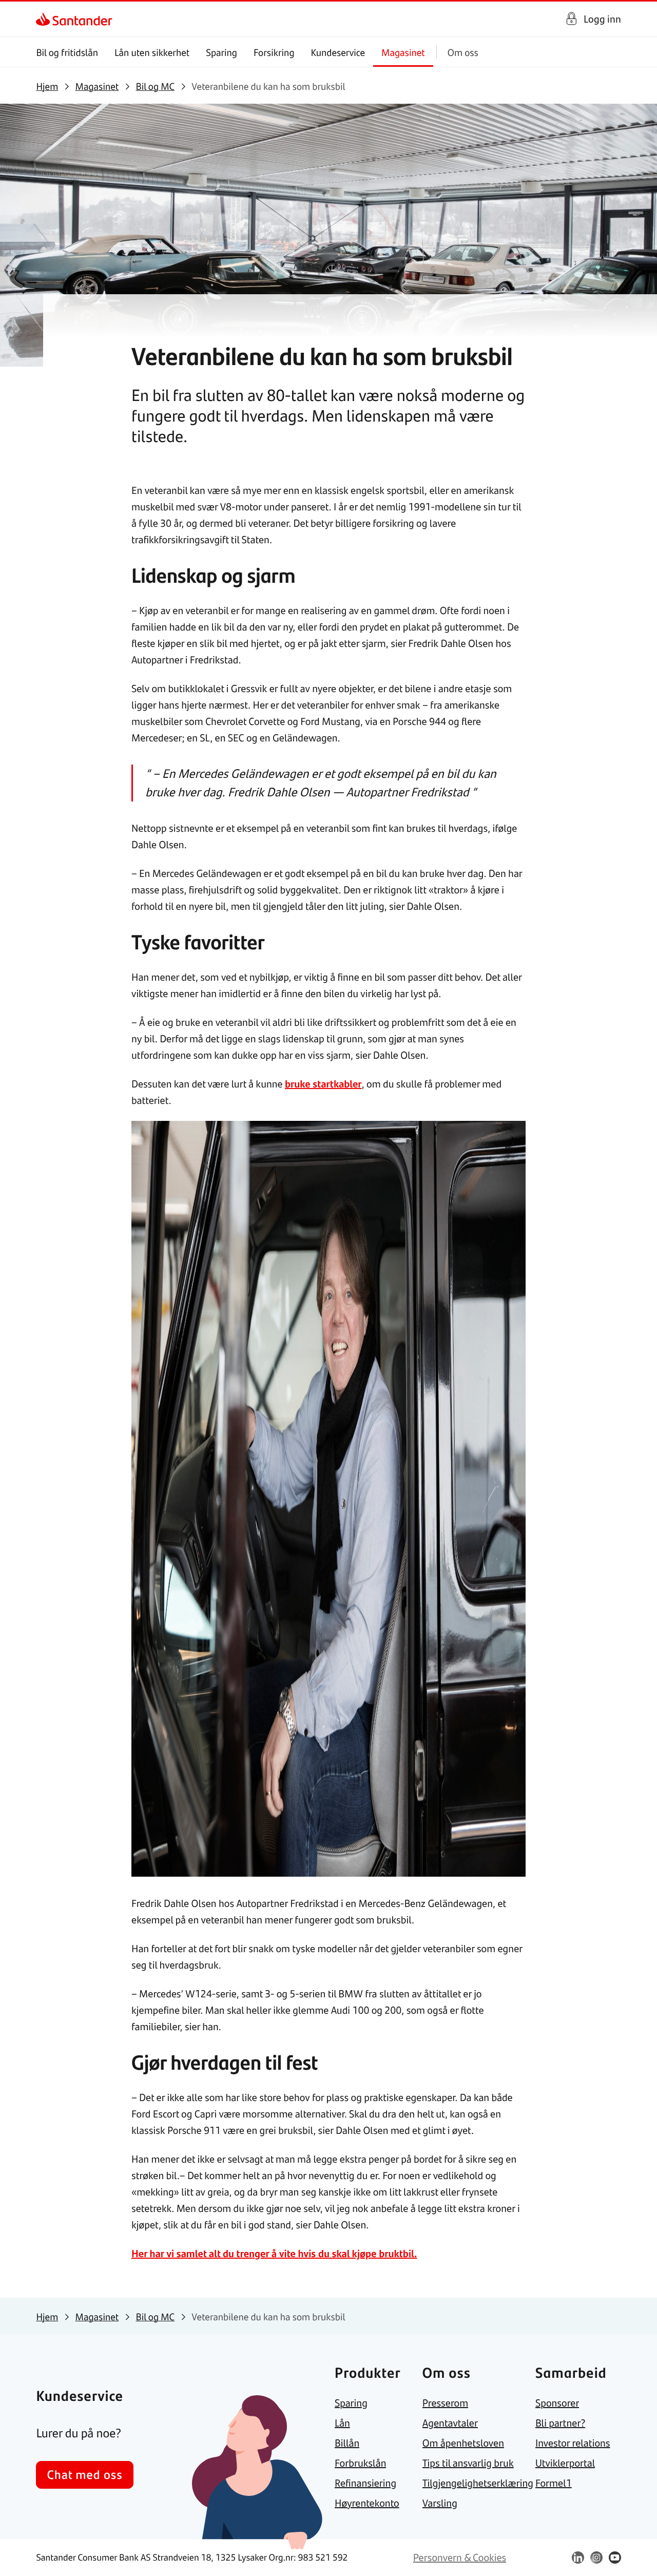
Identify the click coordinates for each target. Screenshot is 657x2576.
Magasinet (403, 52)
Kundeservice (338, 52)
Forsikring (274, 52)
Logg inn (602, 19)
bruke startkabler (323, 1084)
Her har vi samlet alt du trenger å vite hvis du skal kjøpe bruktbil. (274, 2253)
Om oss (463, 52)
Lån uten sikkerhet (152, 52)
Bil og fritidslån (67, 52)
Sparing (221, 52)
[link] (45, 19)
